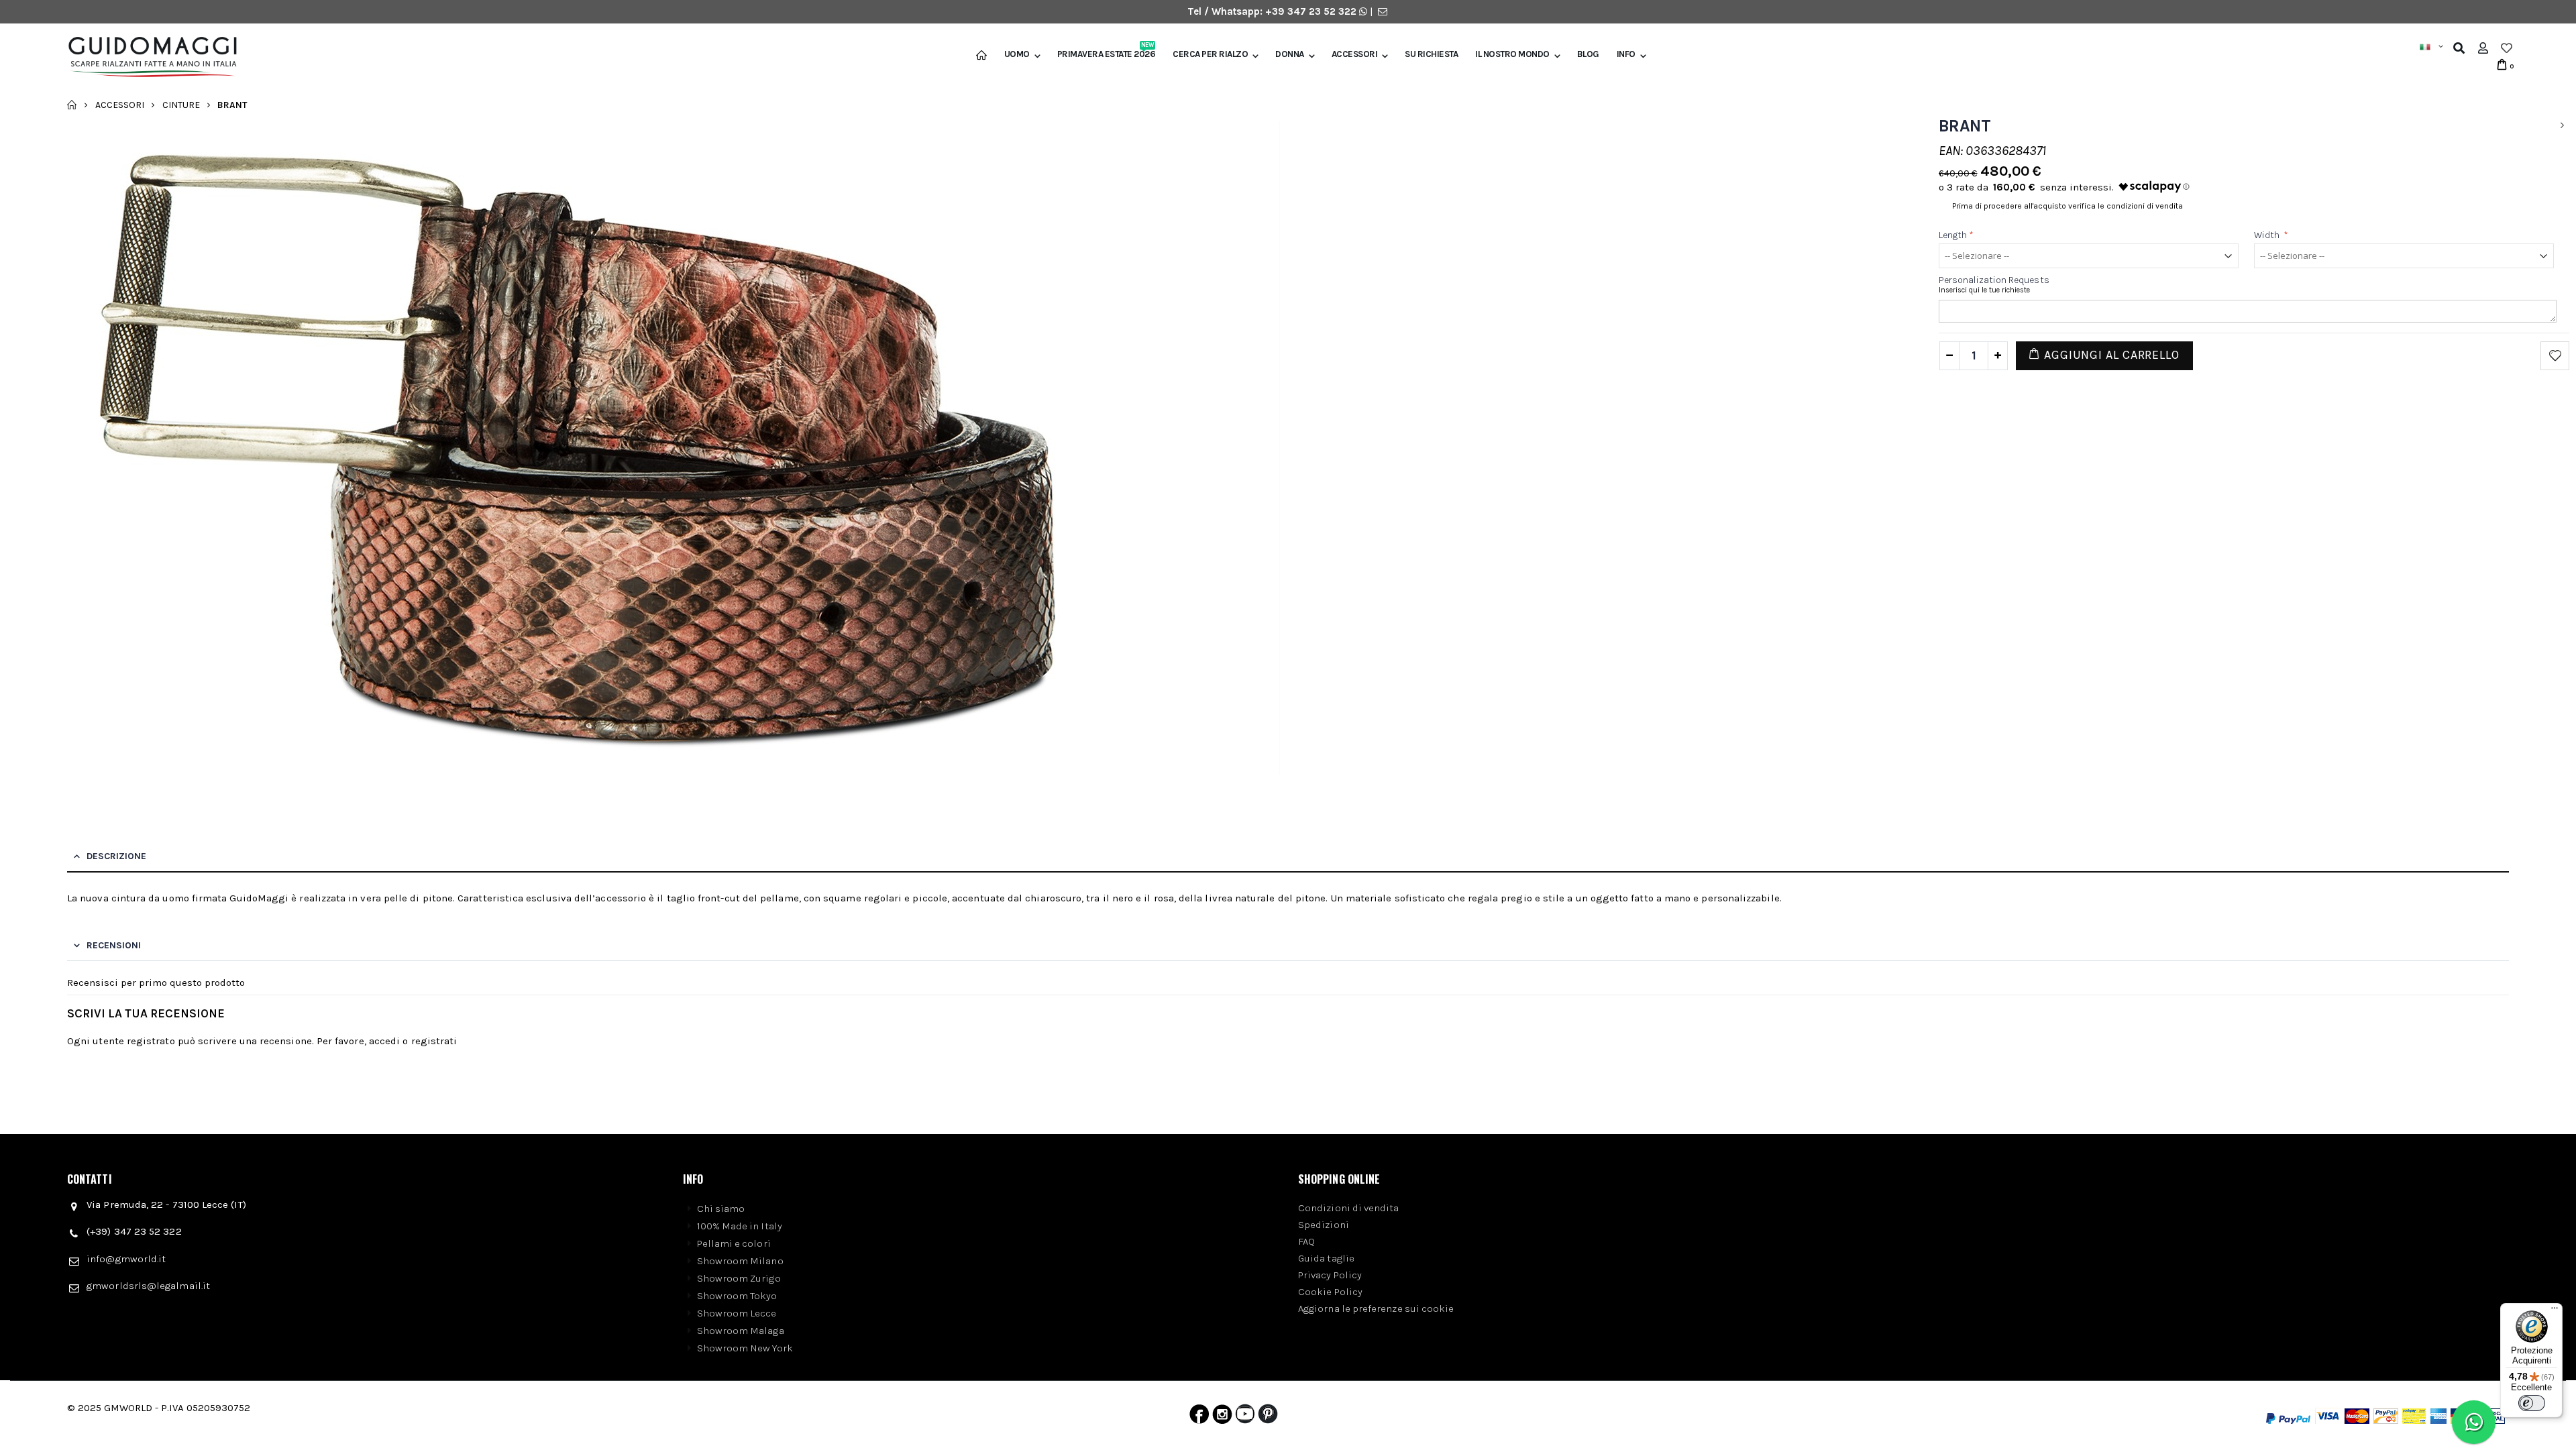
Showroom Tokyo (737, 1296)
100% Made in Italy (740, 1226)
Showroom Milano (740, 1261)
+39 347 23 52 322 (1312, 11)
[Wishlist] (2507, 48)
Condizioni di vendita (1349, 1208)
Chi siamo (721, 1209)
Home (72, 105)
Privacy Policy (1330, 1275)
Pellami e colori (734, 1243)
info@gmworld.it (126, 1259)
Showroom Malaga (741, 1331)
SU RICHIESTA (1431, 54)
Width (2271, 235)
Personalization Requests (1994, 280)
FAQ (1306, 1241)
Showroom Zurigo (739, 1278)
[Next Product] (2562, 126)
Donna (1290, 54)
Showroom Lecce (737, 1313)
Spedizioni (1324, 1225)
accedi (384, 1041)
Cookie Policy (1330, 1292)
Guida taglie (1326, 1258)
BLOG (1588, 54)
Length (1956, 235)
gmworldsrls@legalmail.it (148, 1286)
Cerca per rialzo (1210, 54)
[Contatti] (1383, 11)
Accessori (1355, 54)
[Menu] (2555, 1311)
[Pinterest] (1268, 1417)
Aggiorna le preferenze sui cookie (1376, 1308)
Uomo (1017, 54)
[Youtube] (1245, 1417)
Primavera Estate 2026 (1107, 54)
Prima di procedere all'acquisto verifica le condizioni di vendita (2068, 206)
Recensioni (114, 945)
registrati (434, 1041)
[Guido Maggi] (148, 57)
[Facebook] (1199, 1417)
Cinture (181, 104)
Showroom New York (745, 1348)
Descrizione (116, 856)
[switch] (2532, 1403)
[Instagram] (1222, 1417)
